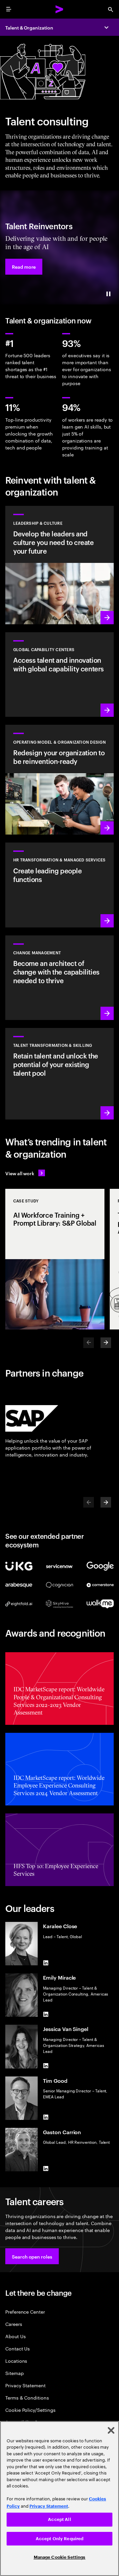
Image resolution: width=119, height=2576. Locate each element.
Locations (16, 2361)
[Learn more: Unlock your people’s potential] (59, 1074)
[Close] (111, 2430)
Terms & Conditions (27, 2397)
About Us (15, 2336)
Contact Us (18, 2348)
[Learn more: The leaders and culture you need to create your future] (59, 565)
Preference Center (25, 2311)
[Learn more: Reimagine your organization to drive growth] (59, 780)
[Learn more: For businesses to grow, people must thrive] (59, 885)
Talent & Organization (29, 27)
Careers (14, 2324)
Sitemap (15, 2373)
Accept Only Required (60, 2539)
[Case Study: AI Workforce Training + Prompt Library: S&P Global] (55, 1259)
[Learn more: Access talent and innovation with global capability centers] (59, 675)
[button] (24, 267)
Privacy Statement (25, 2385)
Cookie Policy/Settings (30, 2410)
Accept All (59, 2519)
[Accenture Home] (59, 9)
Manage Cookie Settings (60, 2557)
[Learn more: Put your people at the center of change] (59, 978)
